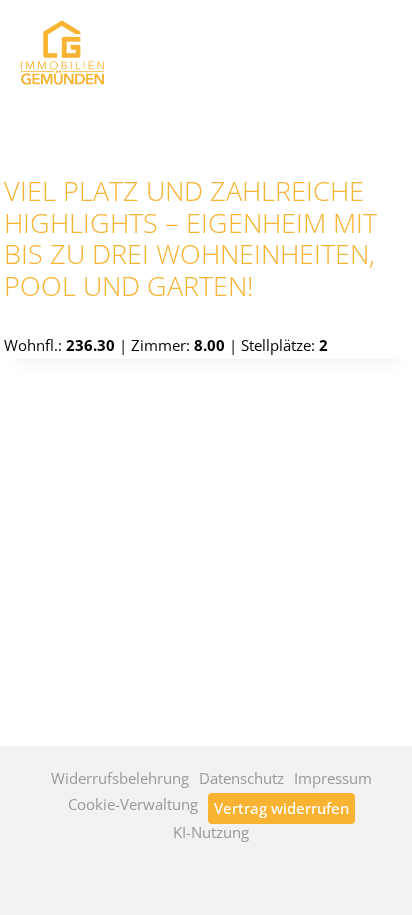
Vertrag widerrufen (281, 808)
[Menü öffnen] (371, 47)
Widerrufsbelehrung (120, 778)
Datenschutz (241, 778)
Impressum (333, 778)
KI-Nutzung (211, 832)
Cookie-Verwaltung (133, 804)
